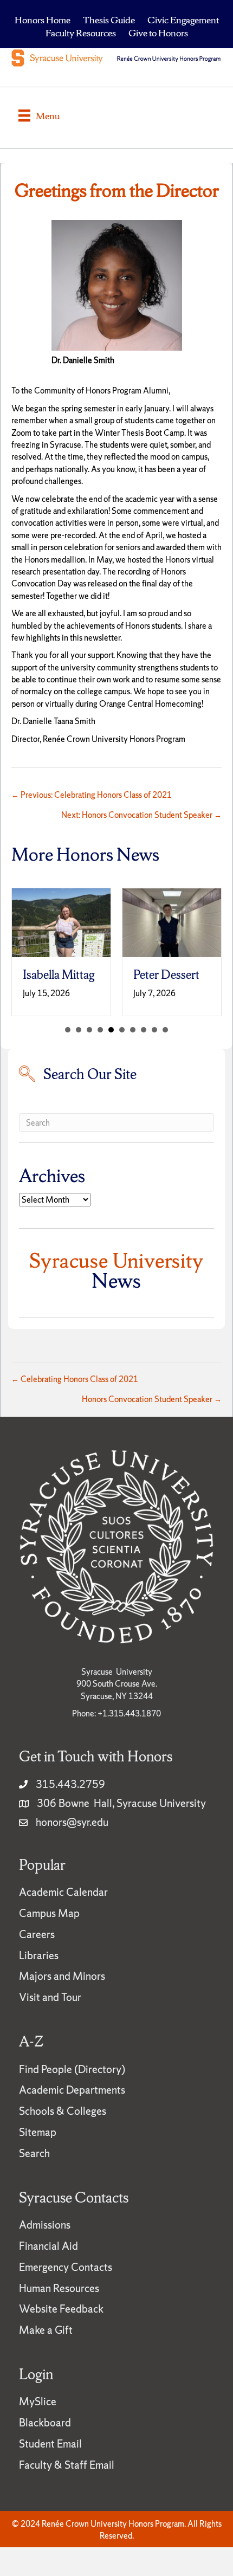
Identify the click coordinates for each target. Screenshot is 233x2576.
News (116, 1284)
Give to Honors (158, 33)
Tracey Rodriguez (185, 982)
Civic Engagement (183, 20)
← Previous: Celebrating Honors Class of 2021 (92, 795)
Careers (37, 1948)
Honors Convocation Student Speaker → (152, 1413)
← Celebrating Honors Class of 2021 (75, 1393)
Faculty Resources (81, 33)
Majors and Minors (62, 1990)
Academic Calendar (63, 1906)
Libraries (39, 1970)
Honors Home (43, 20)
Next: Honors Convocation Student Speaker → (141, 815)
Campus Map (49, 1927)
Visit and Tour (50, 2011)
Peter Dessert (81, 975)
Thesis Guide (109, 20)
